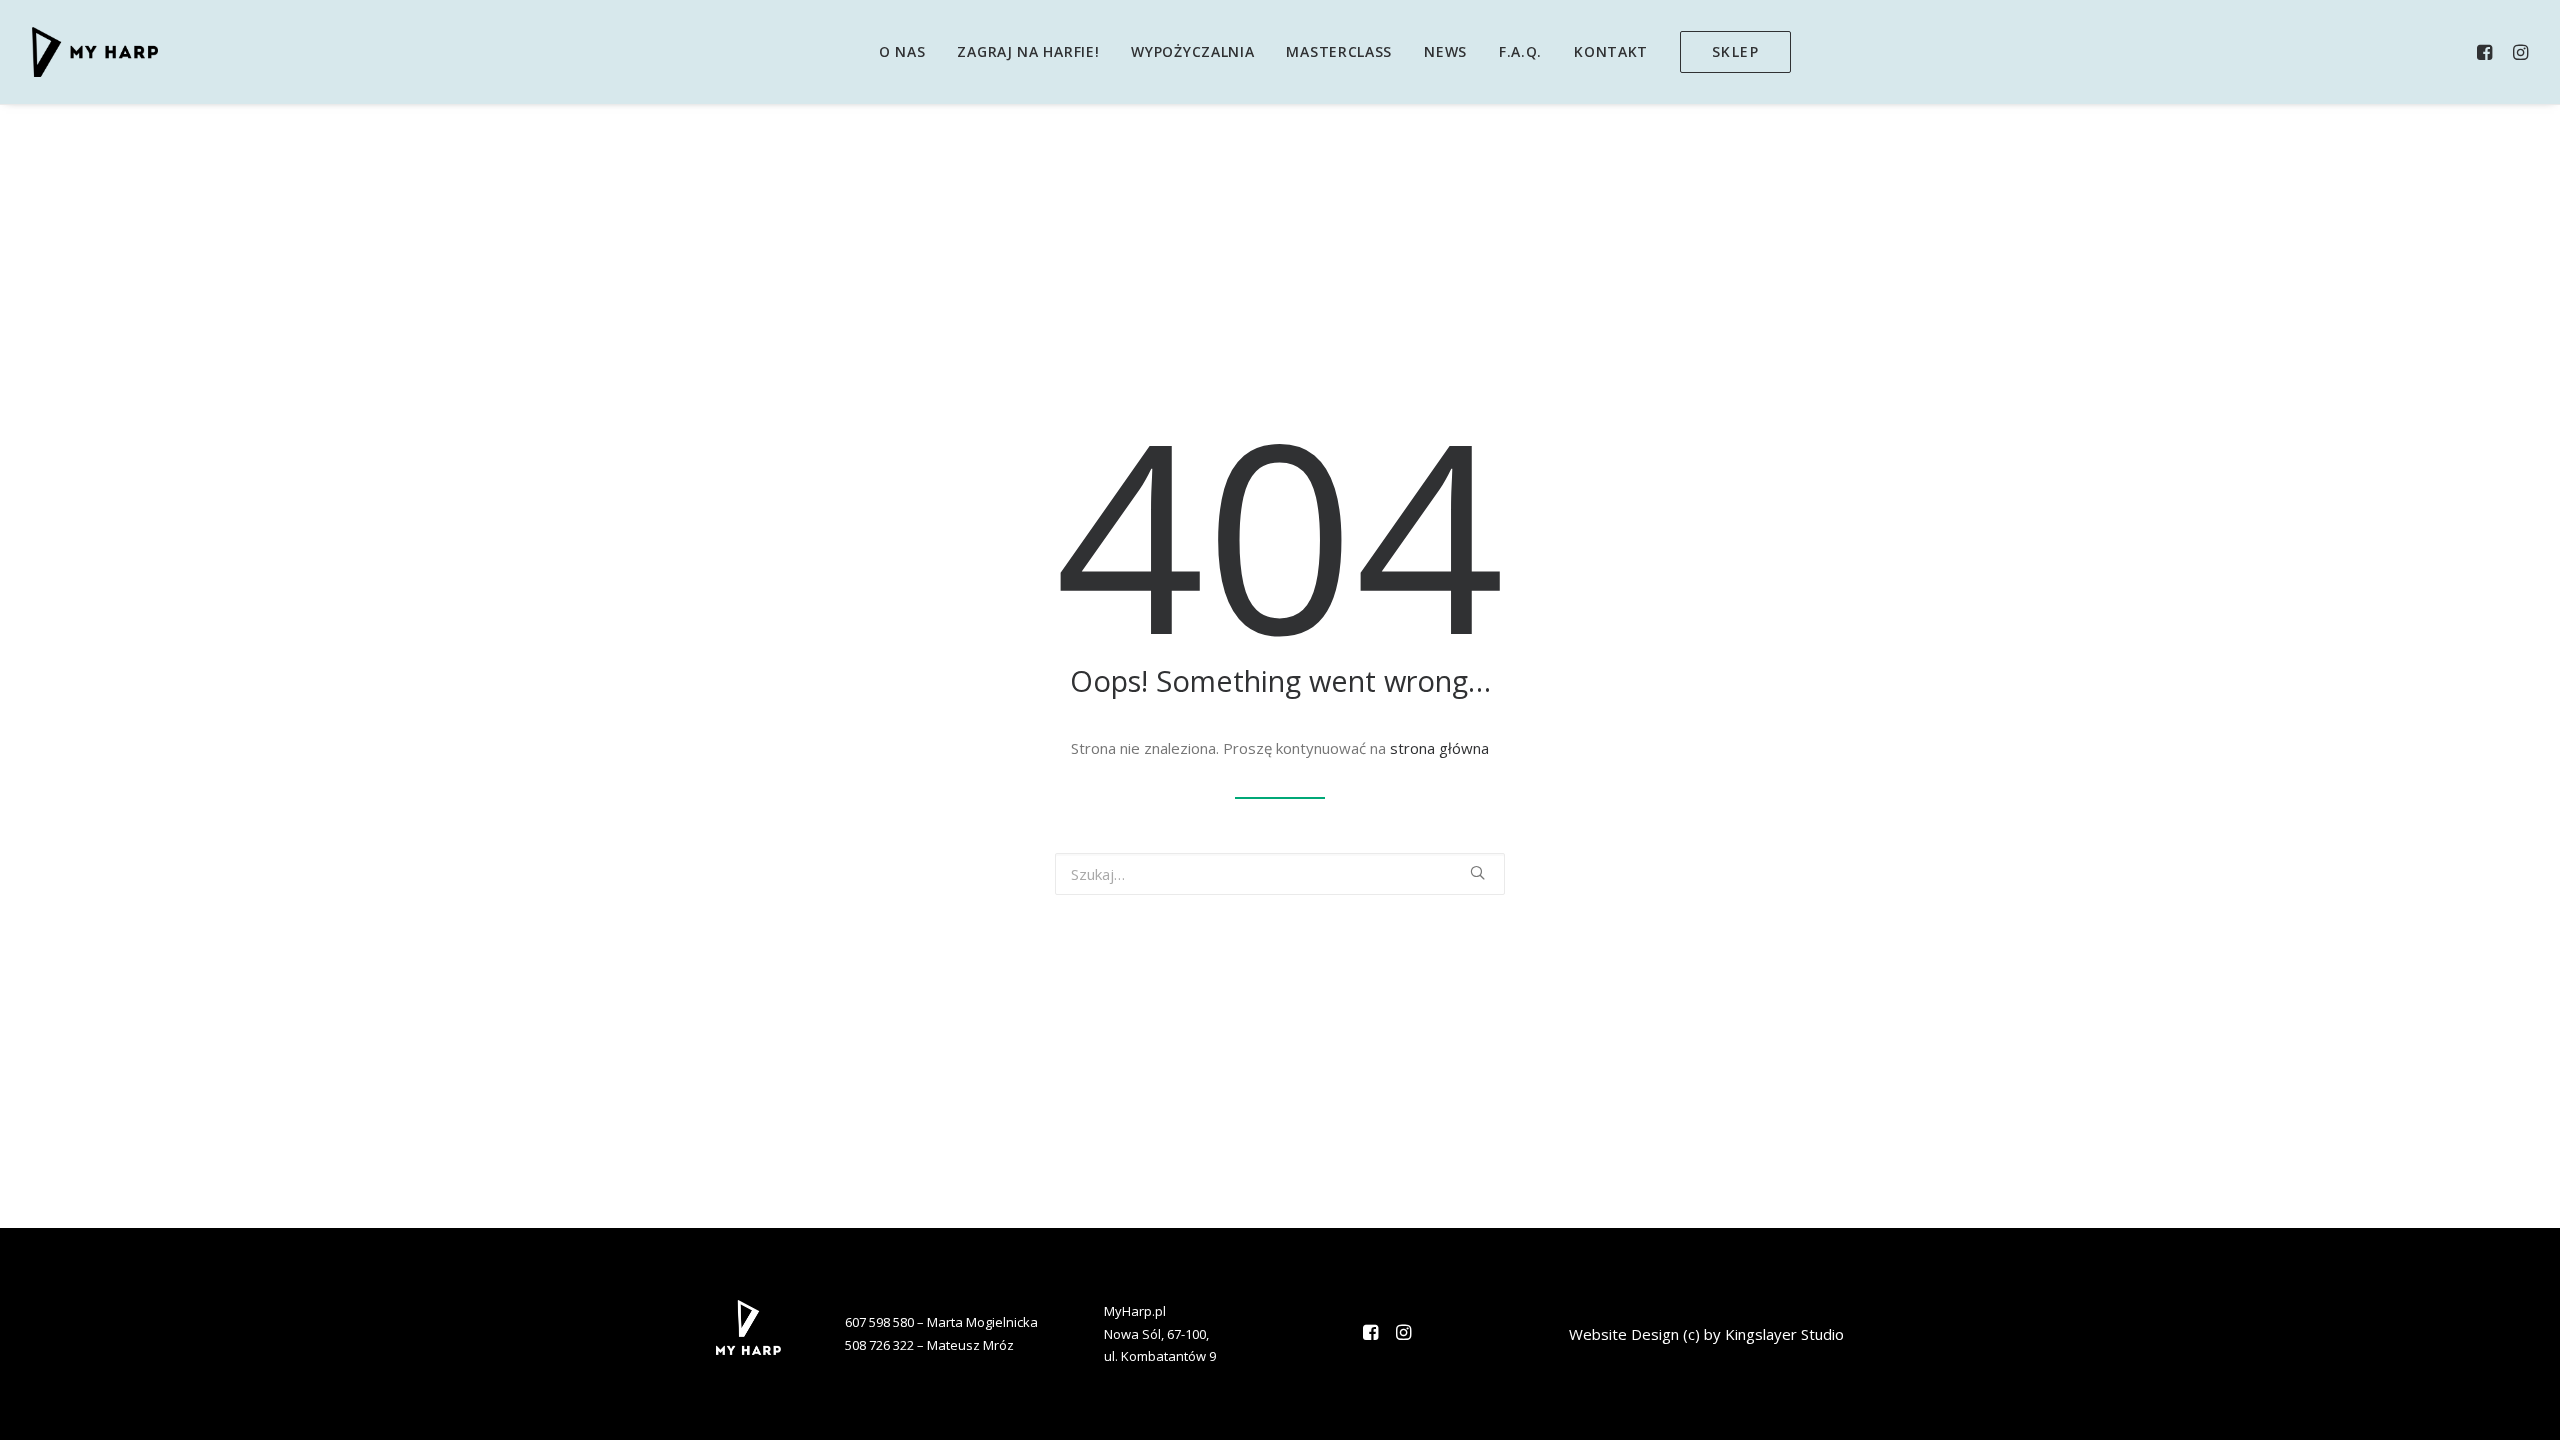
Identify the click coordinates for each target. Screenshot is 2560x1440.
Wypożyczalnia (1192, 51)
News (1445, 51)
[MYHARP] (95, 52)
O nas (902, 51)
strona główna (1439, 748)
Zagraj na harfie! (1028, 51)
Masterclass (1339, 51)
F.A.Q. (1520, 51)
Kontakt (1611, 51)
